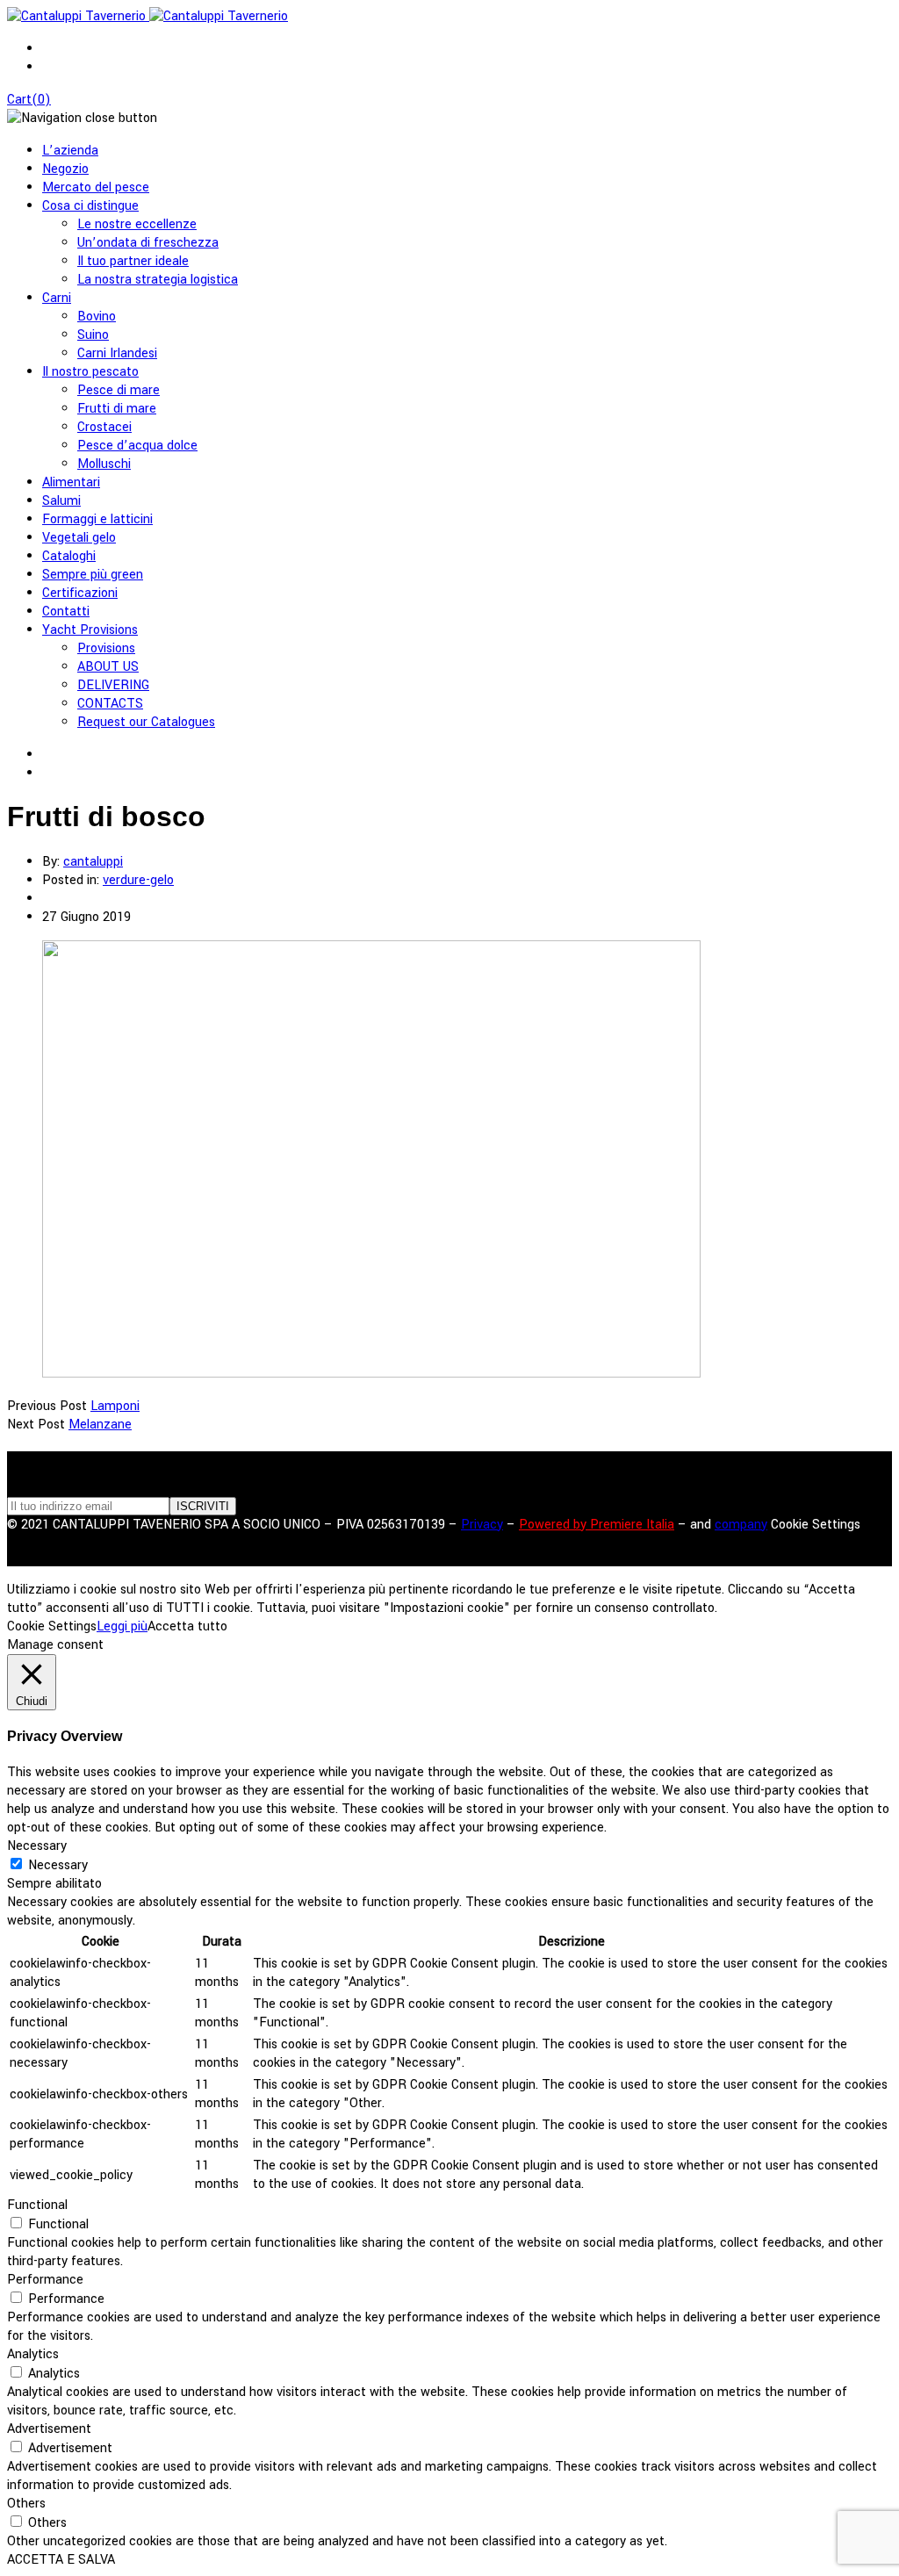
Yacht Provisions (90, 630)
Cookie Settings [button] (816, 1525)
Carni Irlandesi (117, 353)
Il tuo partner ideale (133, 261)
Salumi (61, 501)
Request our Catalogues (146, 722)
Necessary (58, 1865)
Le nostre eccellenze (137, 224)
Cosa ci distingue (90, 206)
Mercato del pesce (96, 187)
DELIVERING (113, 685)
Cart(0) (29, 100)
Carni (57, 298)
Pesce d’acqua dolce (137, 446)
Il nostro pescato (90, 372)
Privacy (482, 1525)
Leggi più (122, 1626)
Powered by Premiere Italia (597, 1525)
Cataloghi (69, 556)
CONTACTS (110, 704)
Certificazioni (80, 593)
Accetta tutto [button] (187, 1626)
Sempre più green (93, 575)
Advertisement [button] (49, 2429)
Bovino (97, 317)
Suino (93, 335)
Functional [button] (37, 2205)
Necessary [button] (37, 1846)
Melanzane (100, 1425)
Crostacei (104, 427)
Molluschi (104, 464)
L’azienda (70, 151)
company (741, 1525)
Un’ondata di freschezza (148, 243)
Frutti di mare (117, 409)
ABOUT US (108, 667)
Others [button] (26, 2504)
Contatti (66, 612)
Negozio (65, 169)
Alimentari (71, 482)
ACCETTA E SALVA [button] (61, 2560)
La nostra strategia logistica (158, 280)
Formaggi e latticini (97, 519)
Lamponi (115, 1406)
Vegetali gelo (79, 538)
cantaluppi (93, 862)
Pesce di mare (119, 390)
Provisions (106, 648)
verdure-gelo (138, 880)
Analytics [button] (33, 2354)
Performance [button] (45, 2280)
